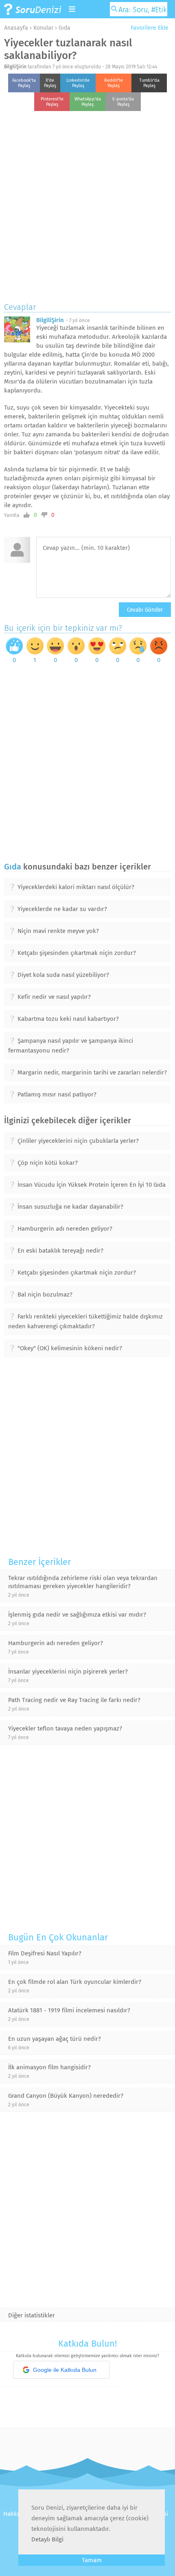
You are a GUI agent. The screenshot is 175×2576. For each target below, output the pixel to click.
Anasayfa (16, 28)
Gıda (65, 28)
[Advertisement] (87, 205)
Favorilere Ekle (149, 28)
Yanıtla (12, 515)
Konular (43, 28)
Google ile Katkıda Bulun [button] (65, 2370)
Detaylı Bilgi (47, 2539)
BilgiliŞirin (15, 67)
